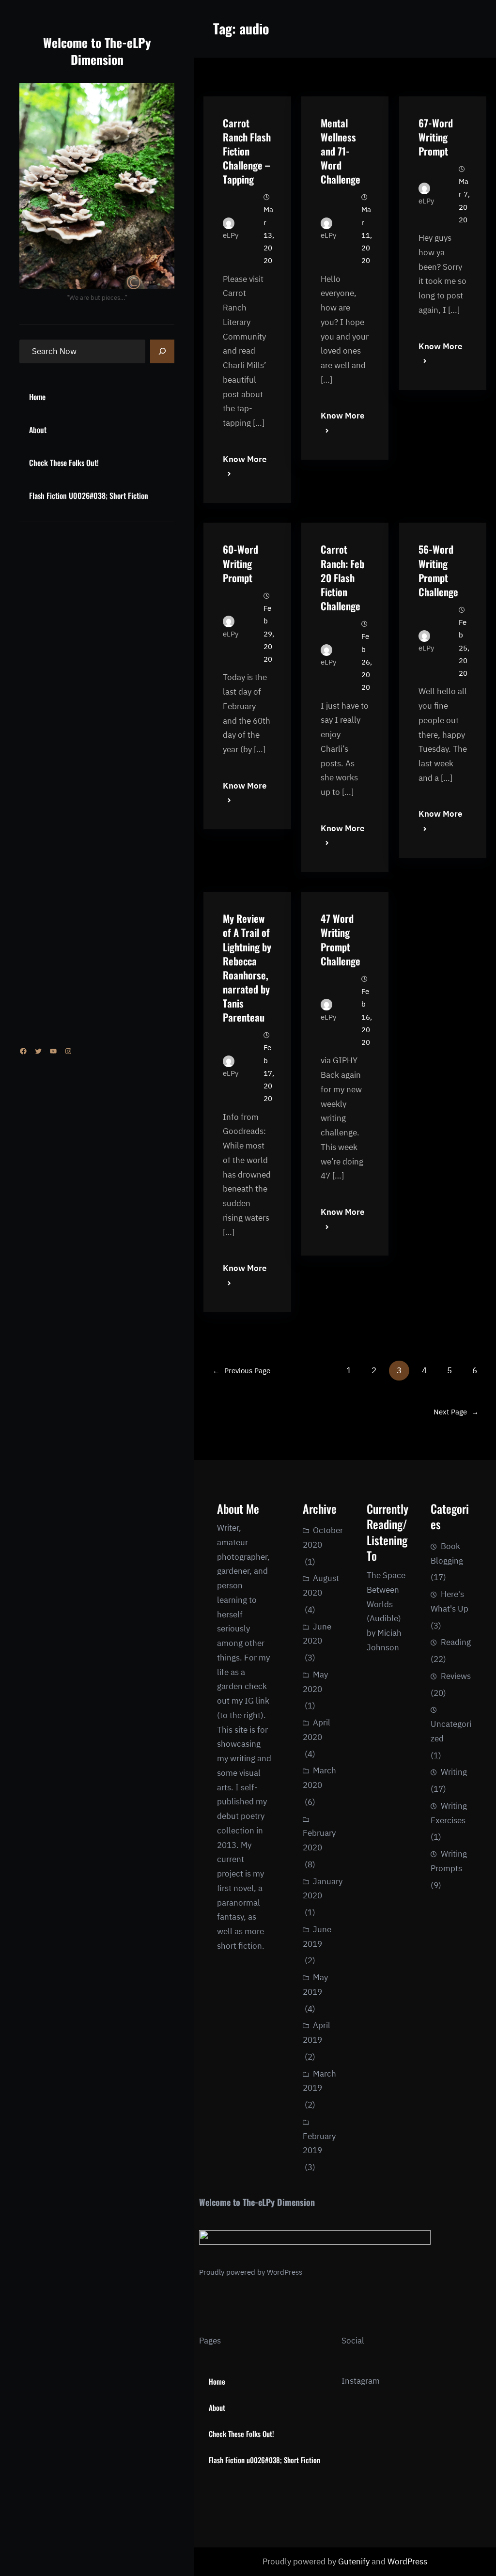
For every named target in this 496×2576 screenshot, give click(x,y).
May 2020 (315, 1682)
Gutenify (355, 2561)
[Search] (162, 352)
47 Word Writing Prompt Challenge (341, 939)
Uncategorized (451, 1731)
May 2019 (315, 1985)
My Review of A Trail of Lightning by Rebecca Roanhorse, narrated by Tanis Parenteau (247, 968)
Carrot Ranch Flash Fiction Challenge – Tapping (247, 151)
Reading (456, 1642)
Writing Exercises (449, 1813)
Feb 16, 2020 (367, 1017)
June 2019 (317, 1937)
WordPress (285, 2272)
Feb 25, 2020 (464, 648)
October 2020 (323, 1537)
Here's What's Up (449, 1601)
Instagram (361, 2381)
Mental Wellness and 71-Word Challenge (341, 151)
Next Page (456, 1412)
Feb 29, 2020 (269, 634)
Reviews (456, 1676)
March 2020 (319, 1778)
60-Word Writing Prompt (240, 563)
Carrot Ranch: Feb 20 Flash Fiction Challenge (342, 577)
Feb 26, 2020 (367, 662)
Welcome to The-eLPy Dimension (97, 51)
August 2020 (321, 1585)
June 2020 (317, 1634)
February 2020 (319, 1840)
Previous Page (241, 1371)
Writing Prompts (449, 1861)
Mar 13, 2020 (269, 235)
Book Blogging (447, 1553)
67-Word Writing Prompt (436, 137)
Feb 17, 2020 (269, 1073)
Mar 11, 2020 (367, 235)
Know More (245, 459)
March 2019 (319, 2081)
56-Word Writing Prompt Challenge (438, 570)
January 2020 (323, 1889)
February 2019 (319, 2143)
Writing (454, 1772)
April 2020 (317, 1730)
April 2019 (317, 2033)
